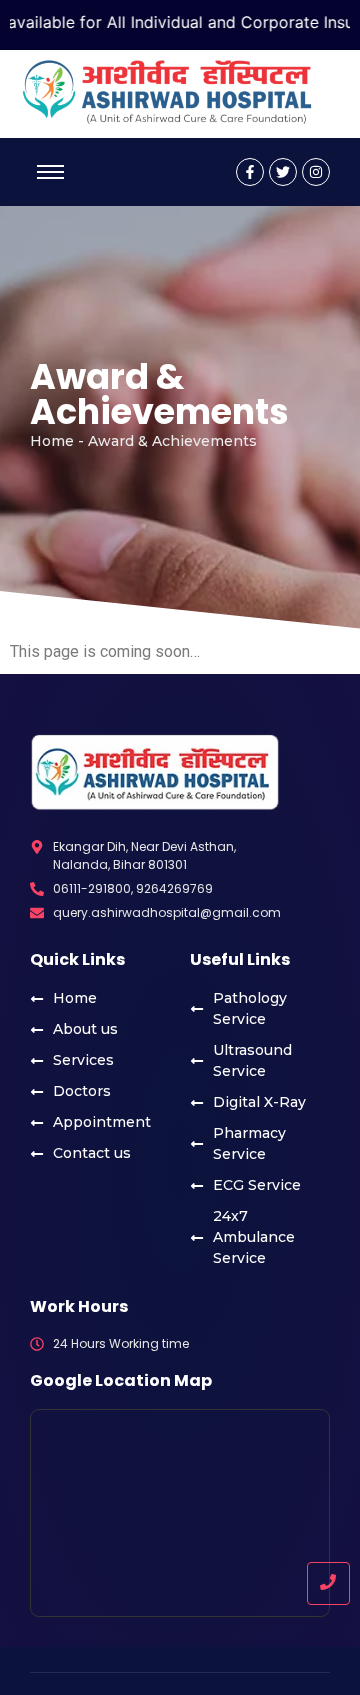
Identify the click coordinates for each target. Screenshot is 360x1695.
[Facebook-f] (250, 172)
